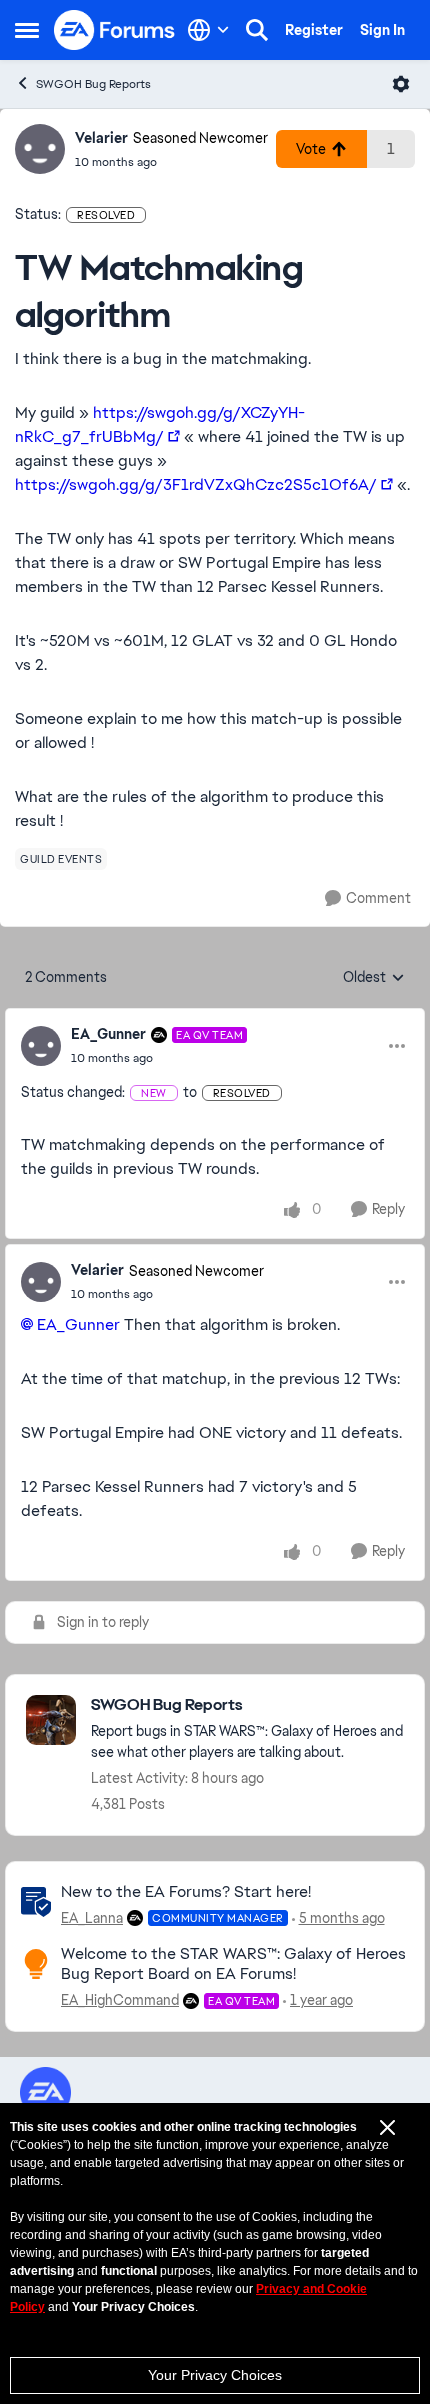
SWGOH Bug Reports (93, 84)
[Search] (257, 30)
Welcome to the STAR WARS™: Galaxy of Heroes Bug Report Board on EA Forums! (233, 1964)
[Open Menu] (401, 84)
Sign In (382, 30)
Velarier (101, 138)
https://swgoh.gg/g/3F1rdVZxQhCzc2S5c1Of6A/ (196, 484)
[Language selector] (208, 30)
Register (314, 30)
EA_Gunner (108, 1034)
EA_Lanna (92, 1918)
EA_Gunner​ (78, 1324)
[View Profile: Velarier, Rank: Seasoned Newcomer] (40, 149)
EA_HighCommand (120, 2000)
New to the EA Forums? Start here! (186, 1891)
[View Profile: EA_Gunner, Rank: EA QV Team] (41, 1046)
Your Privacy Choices (215, 2375)
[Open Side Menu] (27, 30)
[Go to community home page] (115, 30)
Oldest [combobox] (374, 978)
